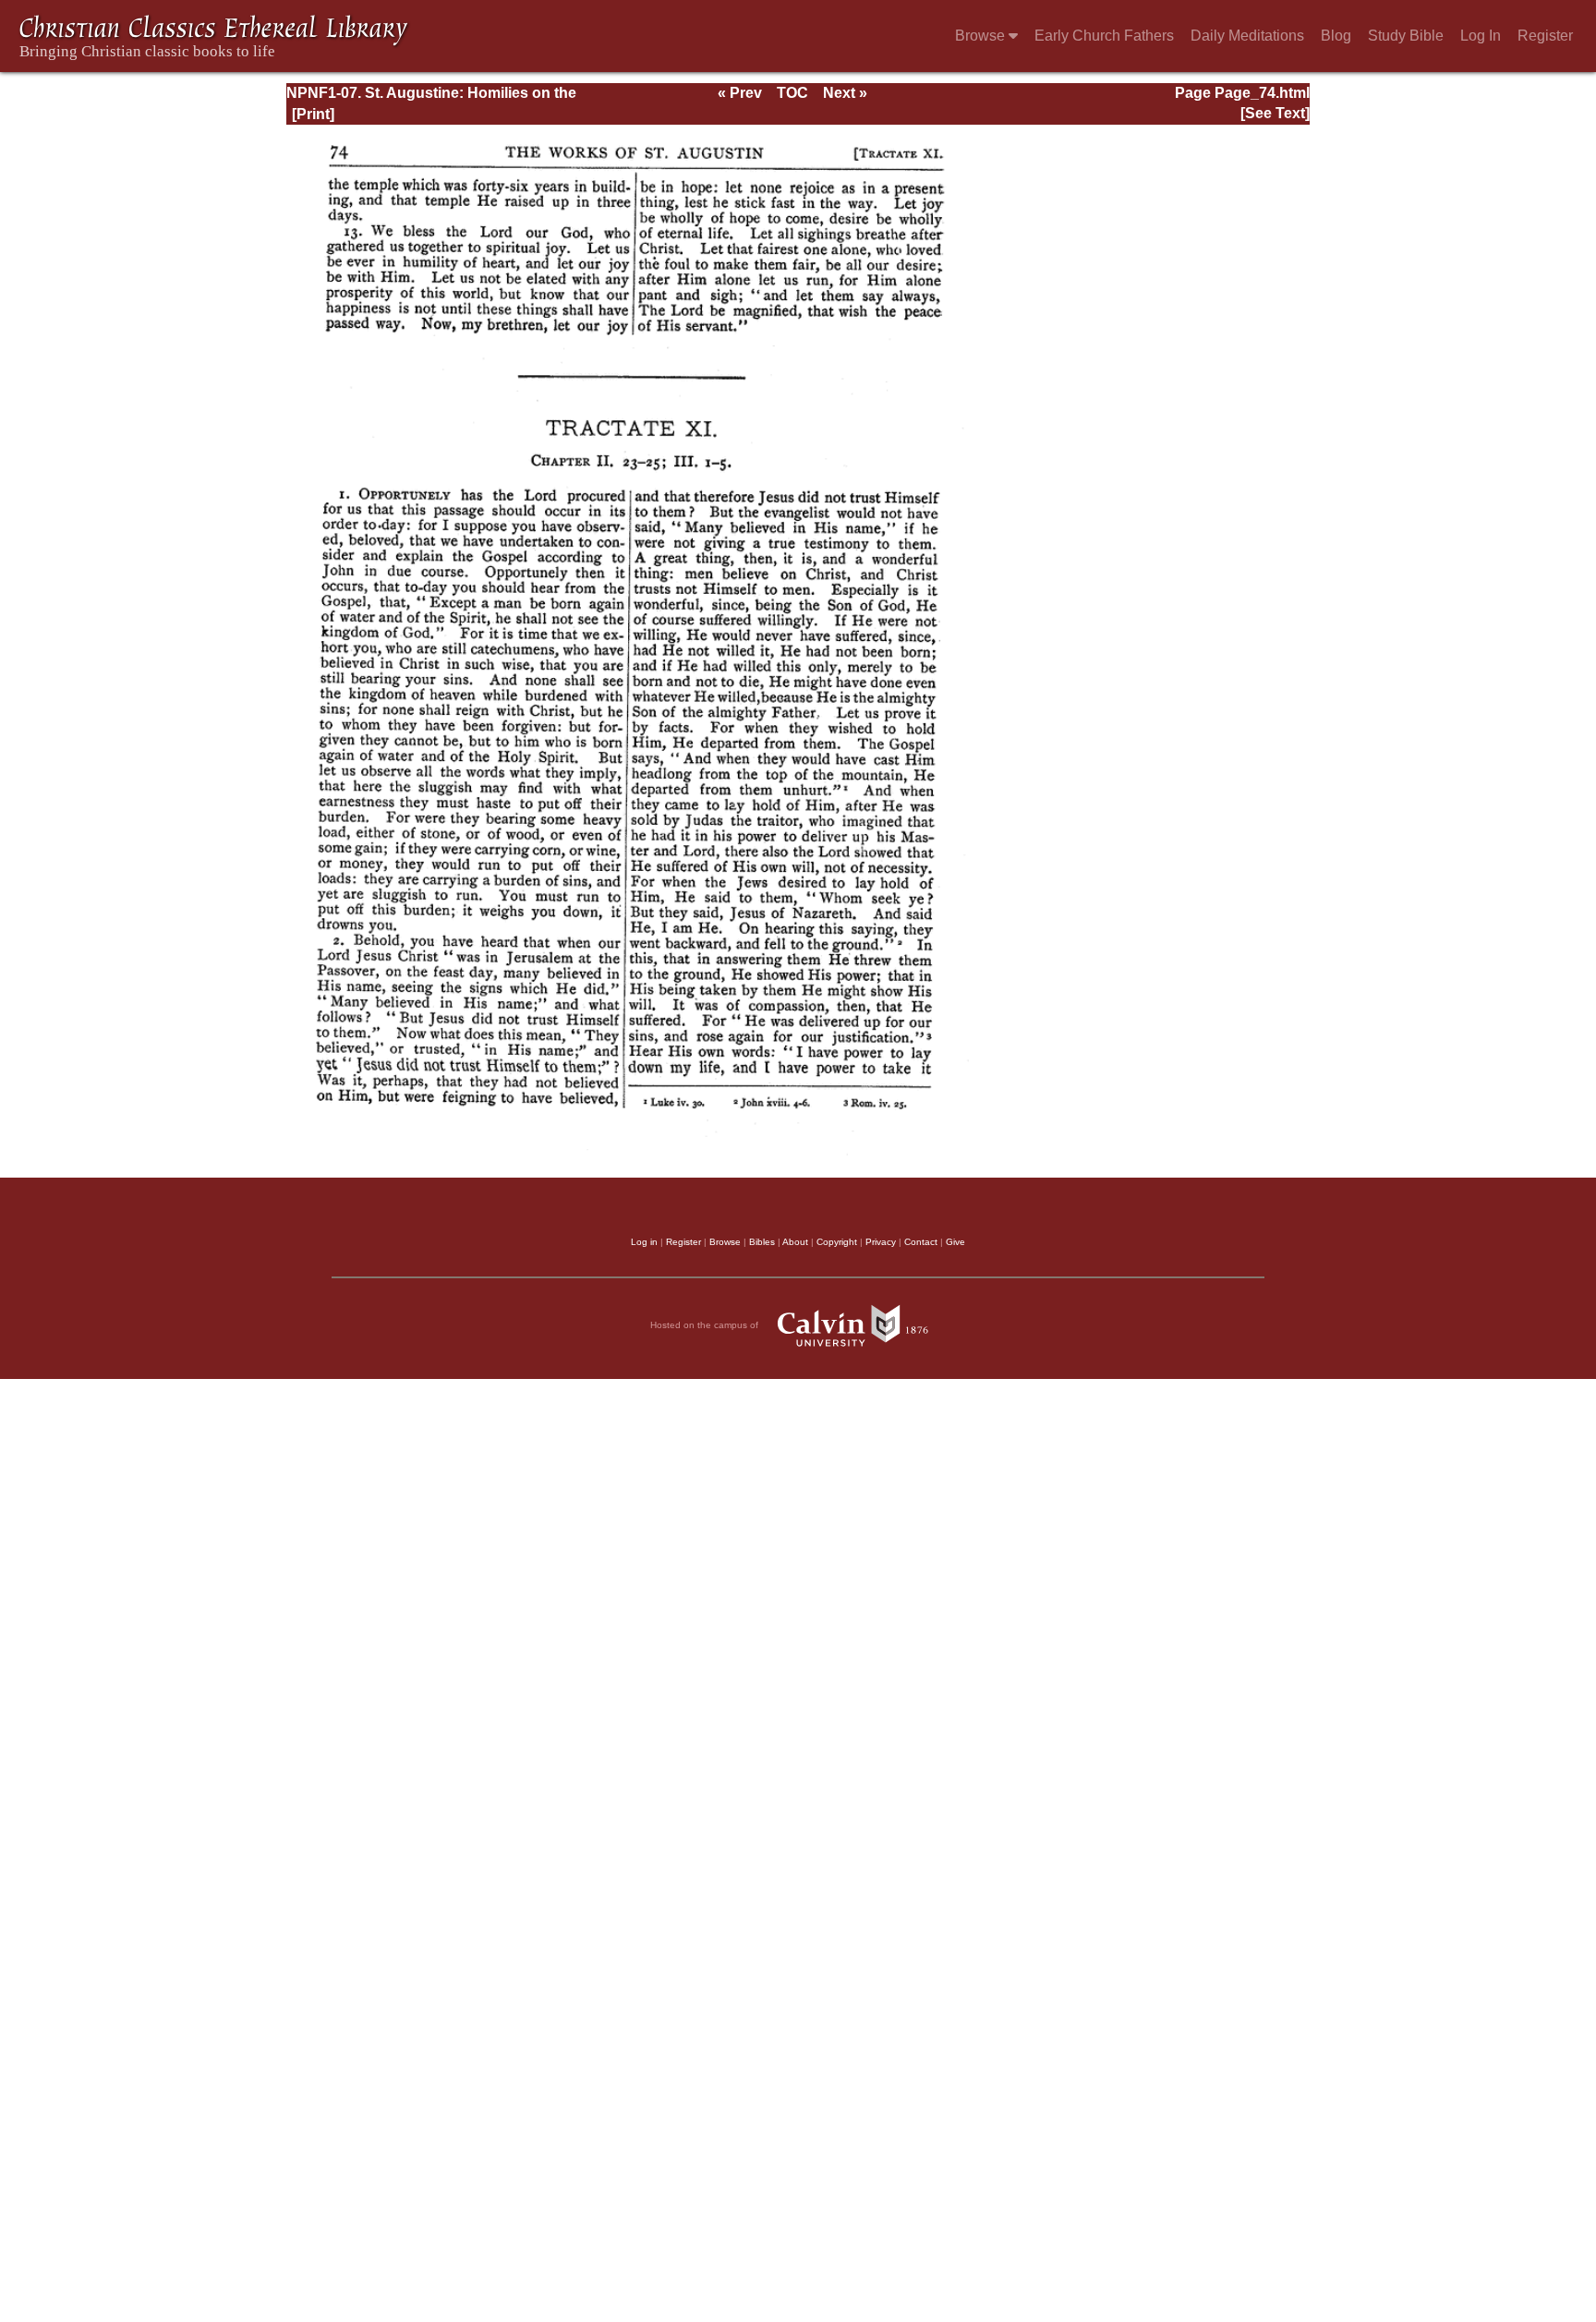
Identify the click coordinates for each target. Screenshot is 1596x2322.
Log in (644, 1242)
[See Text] (1275, 113)
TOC (792, 93)
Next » (845, 93)
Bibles (762, 1242)
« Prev (740, 93)
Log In (1481, 36)
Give (955, 1242)
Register (1545, 36)
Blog (1336, 36)
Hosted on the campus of (706, 1325)
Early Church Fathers (1104, 36)
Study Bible (1406, 36)
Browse (982, 36)
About (795, 1242)
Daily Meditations (1247, 36)
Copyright (837, 1242)
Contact (921, 1242)
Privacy (881, 1242)
